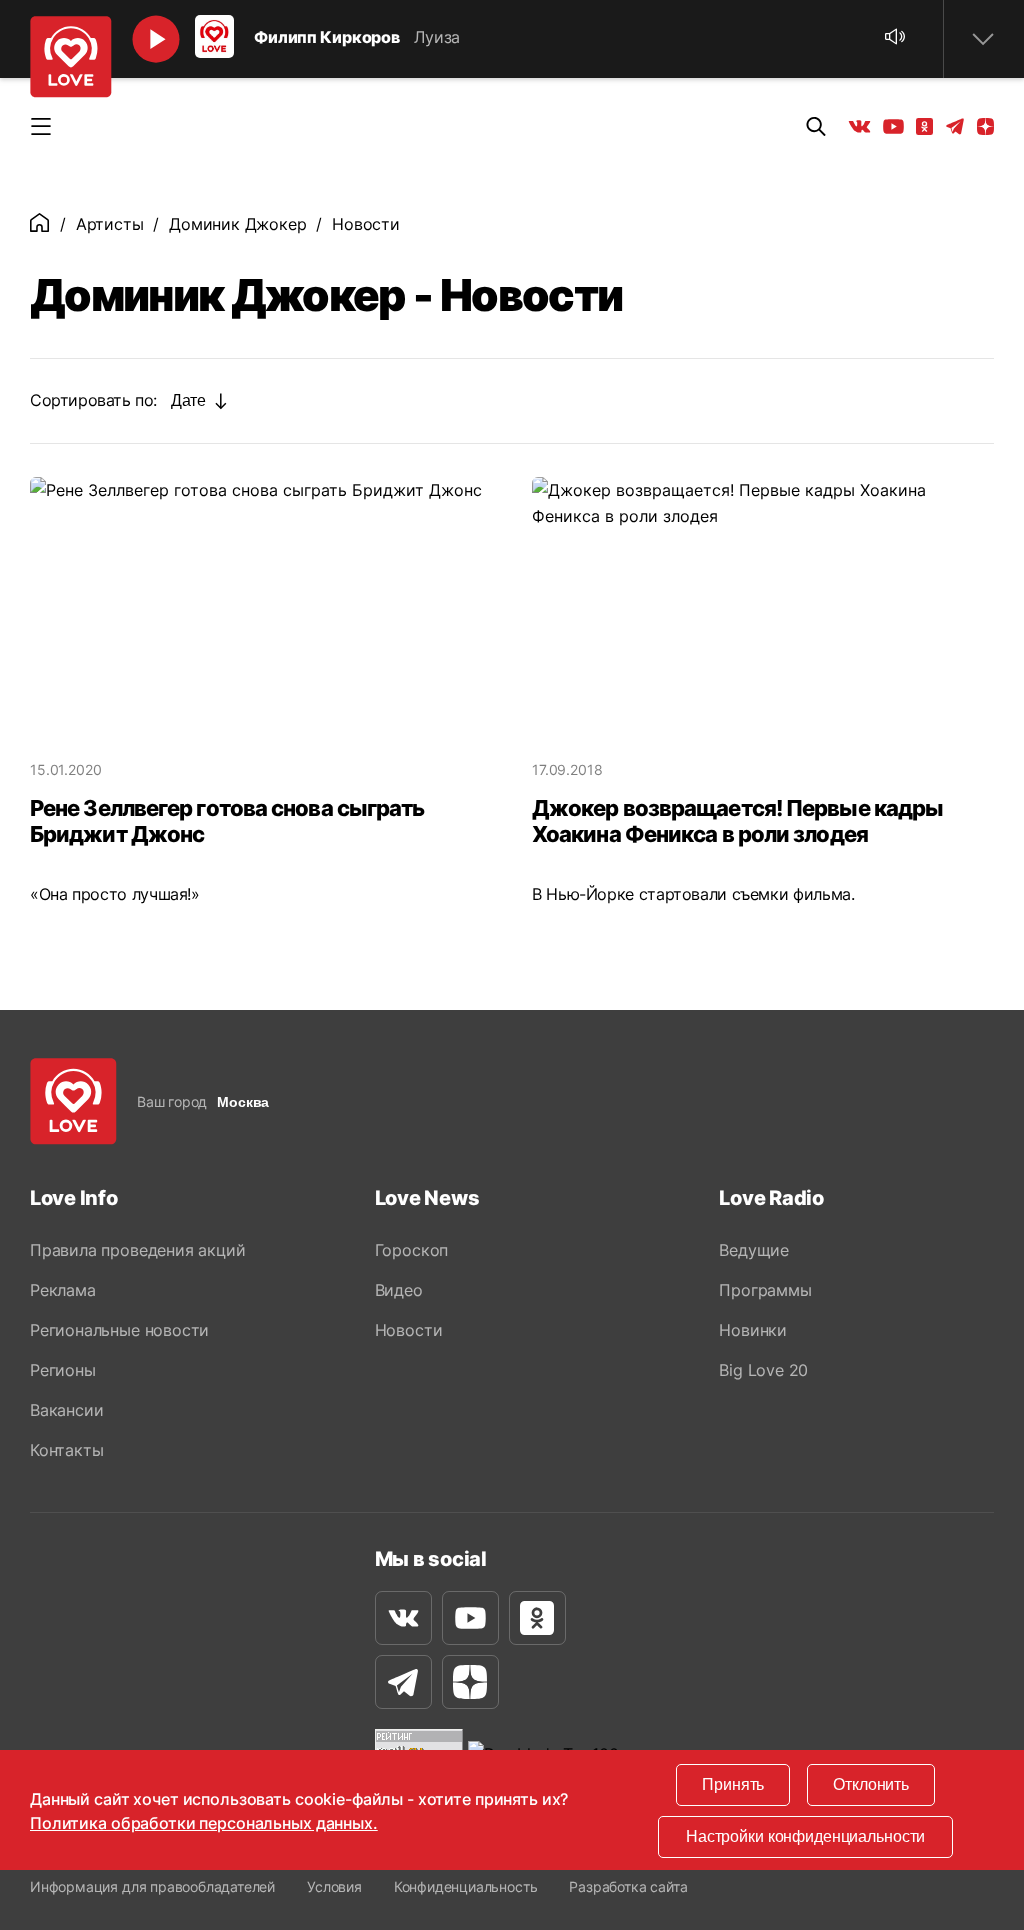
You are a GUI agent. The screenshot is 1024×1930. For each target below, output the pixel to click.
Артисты (110, 224)
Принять (733, 1784)
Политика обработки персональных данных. (204, 1823)
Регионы (63, 1370)
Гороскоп (411, 1250)
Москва (243, 1102)
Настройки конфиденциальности (805, 1836)
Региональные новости (119, 1330)
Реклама (63, 1290)
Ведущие (754, 1250)
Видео (399, 1290)
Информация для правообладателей (152, 1886)
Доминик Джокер (237, 224)
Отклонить (871, 1784)
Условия (334, 1886)
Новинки (753, 1330)
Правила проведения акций (137, 1250)
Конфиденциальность (466, 1886)
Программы (765, 1290)
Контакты (66, 1450)
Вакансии (66, 1410)
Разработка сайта (628, 1886)
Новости (409, 1330)
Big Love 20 (763, 1370)
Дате (188, 400)
